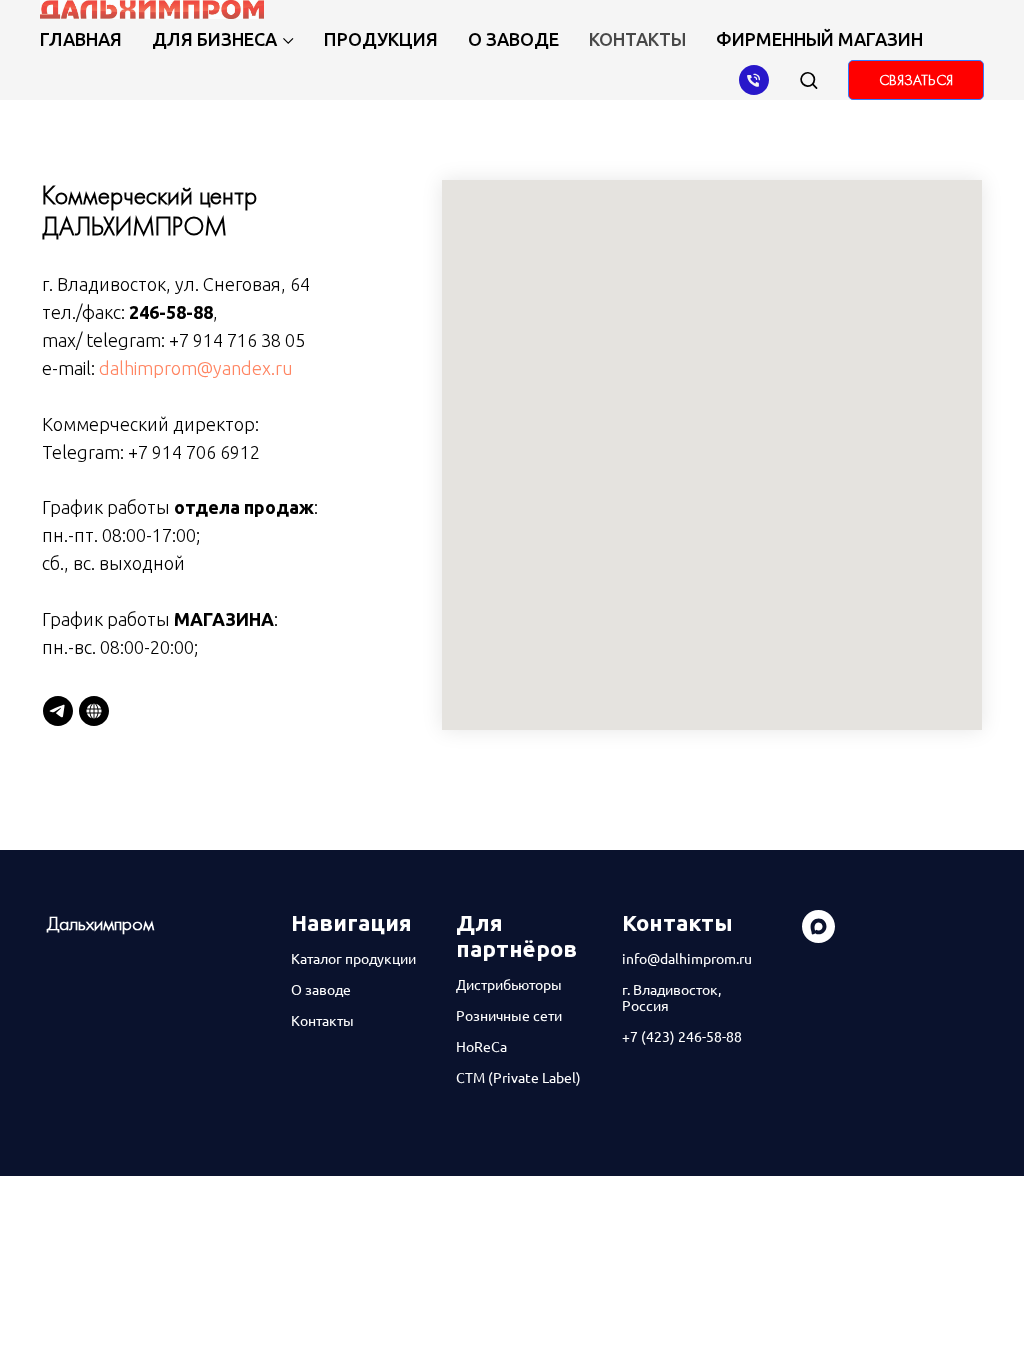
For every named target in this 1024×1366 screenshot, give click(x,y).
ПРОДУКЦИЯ (381, 39)
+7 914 (157, 452)
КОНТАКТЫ (637, 39)
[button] (808, 79)
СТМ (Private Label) (518, 1078)
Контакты (322, 1021)
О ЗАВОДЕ (513, 39)
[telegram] (58, 711)
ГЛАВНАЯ (81, 39)
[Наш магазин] (94, 711)
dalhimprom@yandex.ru (196, 368)
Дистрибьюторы (509, 985)
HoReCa (481, 1047)
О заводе (321, 990)
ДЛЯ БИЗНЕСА (214, 39)
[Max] (818, 937)
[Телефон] (754, 80)
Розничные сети (509, 1016)
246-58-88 (171, 312)
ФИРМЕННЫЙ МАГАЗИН (819, 39)
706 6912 (223, 452)
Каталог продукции (353, 959)
